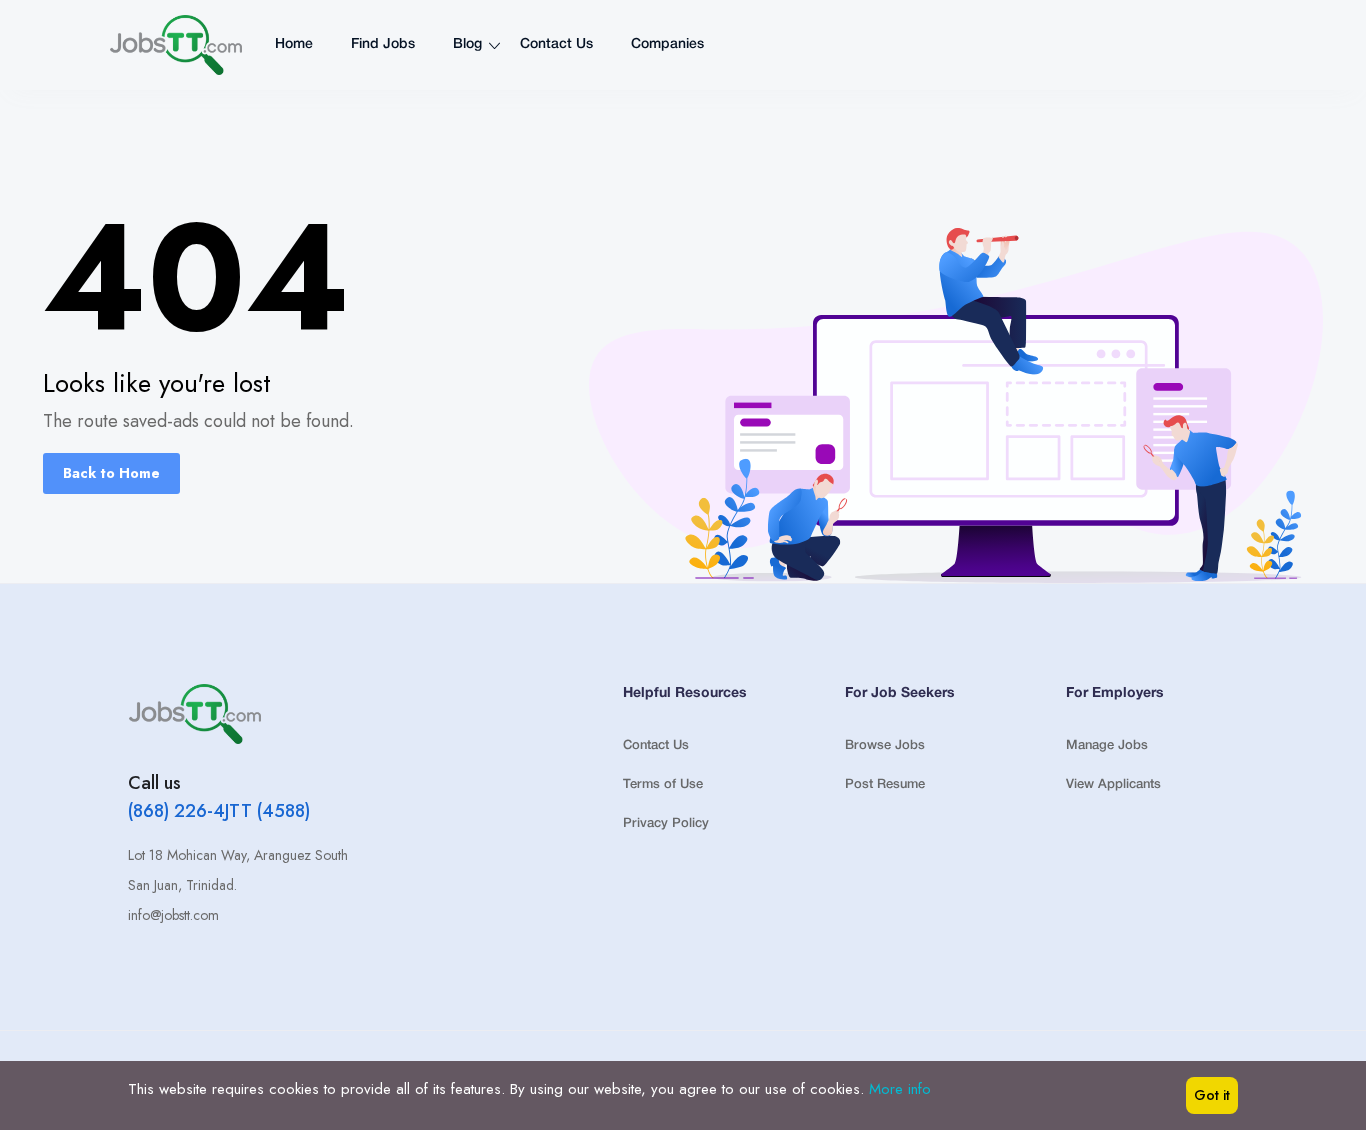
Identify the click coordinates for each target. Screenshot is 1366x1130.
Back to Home (111, 473)
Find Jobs (383, 44)
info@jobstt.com (173, 915)
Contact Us (556, 44)
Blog (467, 44)
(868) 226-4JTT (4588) (219, 811)
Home (294, 44)
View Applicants (1113, 784)
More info (900, 1089)
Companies (667, 44)
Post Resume (885, 784)
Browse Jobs (885, 745)
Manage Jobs (1107, 745)
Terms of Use (663, 784)
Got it (1212, 1095)
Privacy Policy (666, 823)
